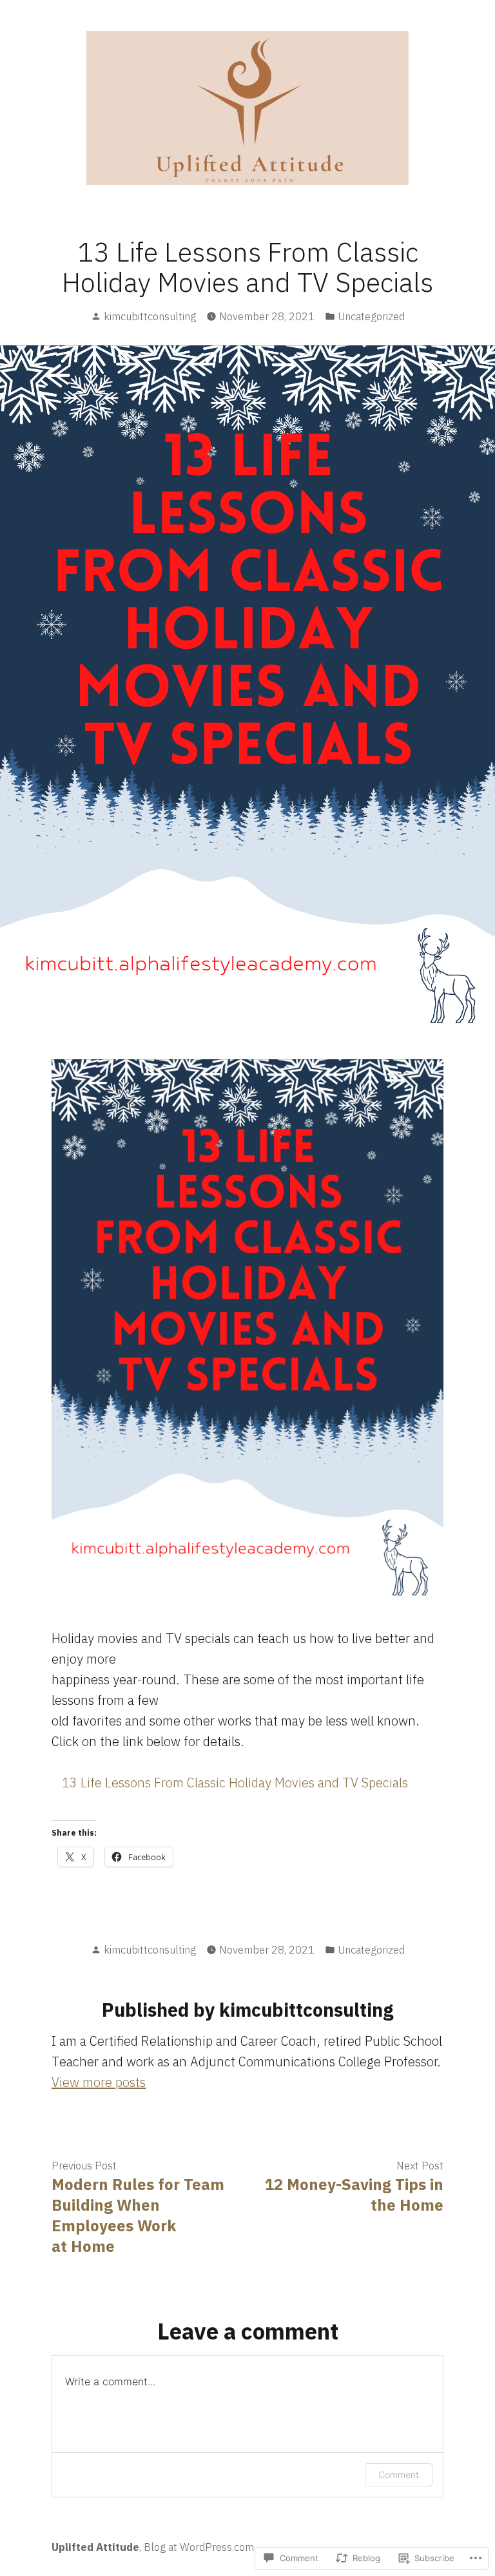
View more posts (99, 2082)
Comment (399, 2475)
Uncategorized (371, 316)
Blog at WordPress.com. (200, 2547)
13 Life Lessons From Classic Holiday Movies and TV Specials (235, 1783)
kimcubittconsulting (150, 316)
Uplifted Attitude (95, 2547)
